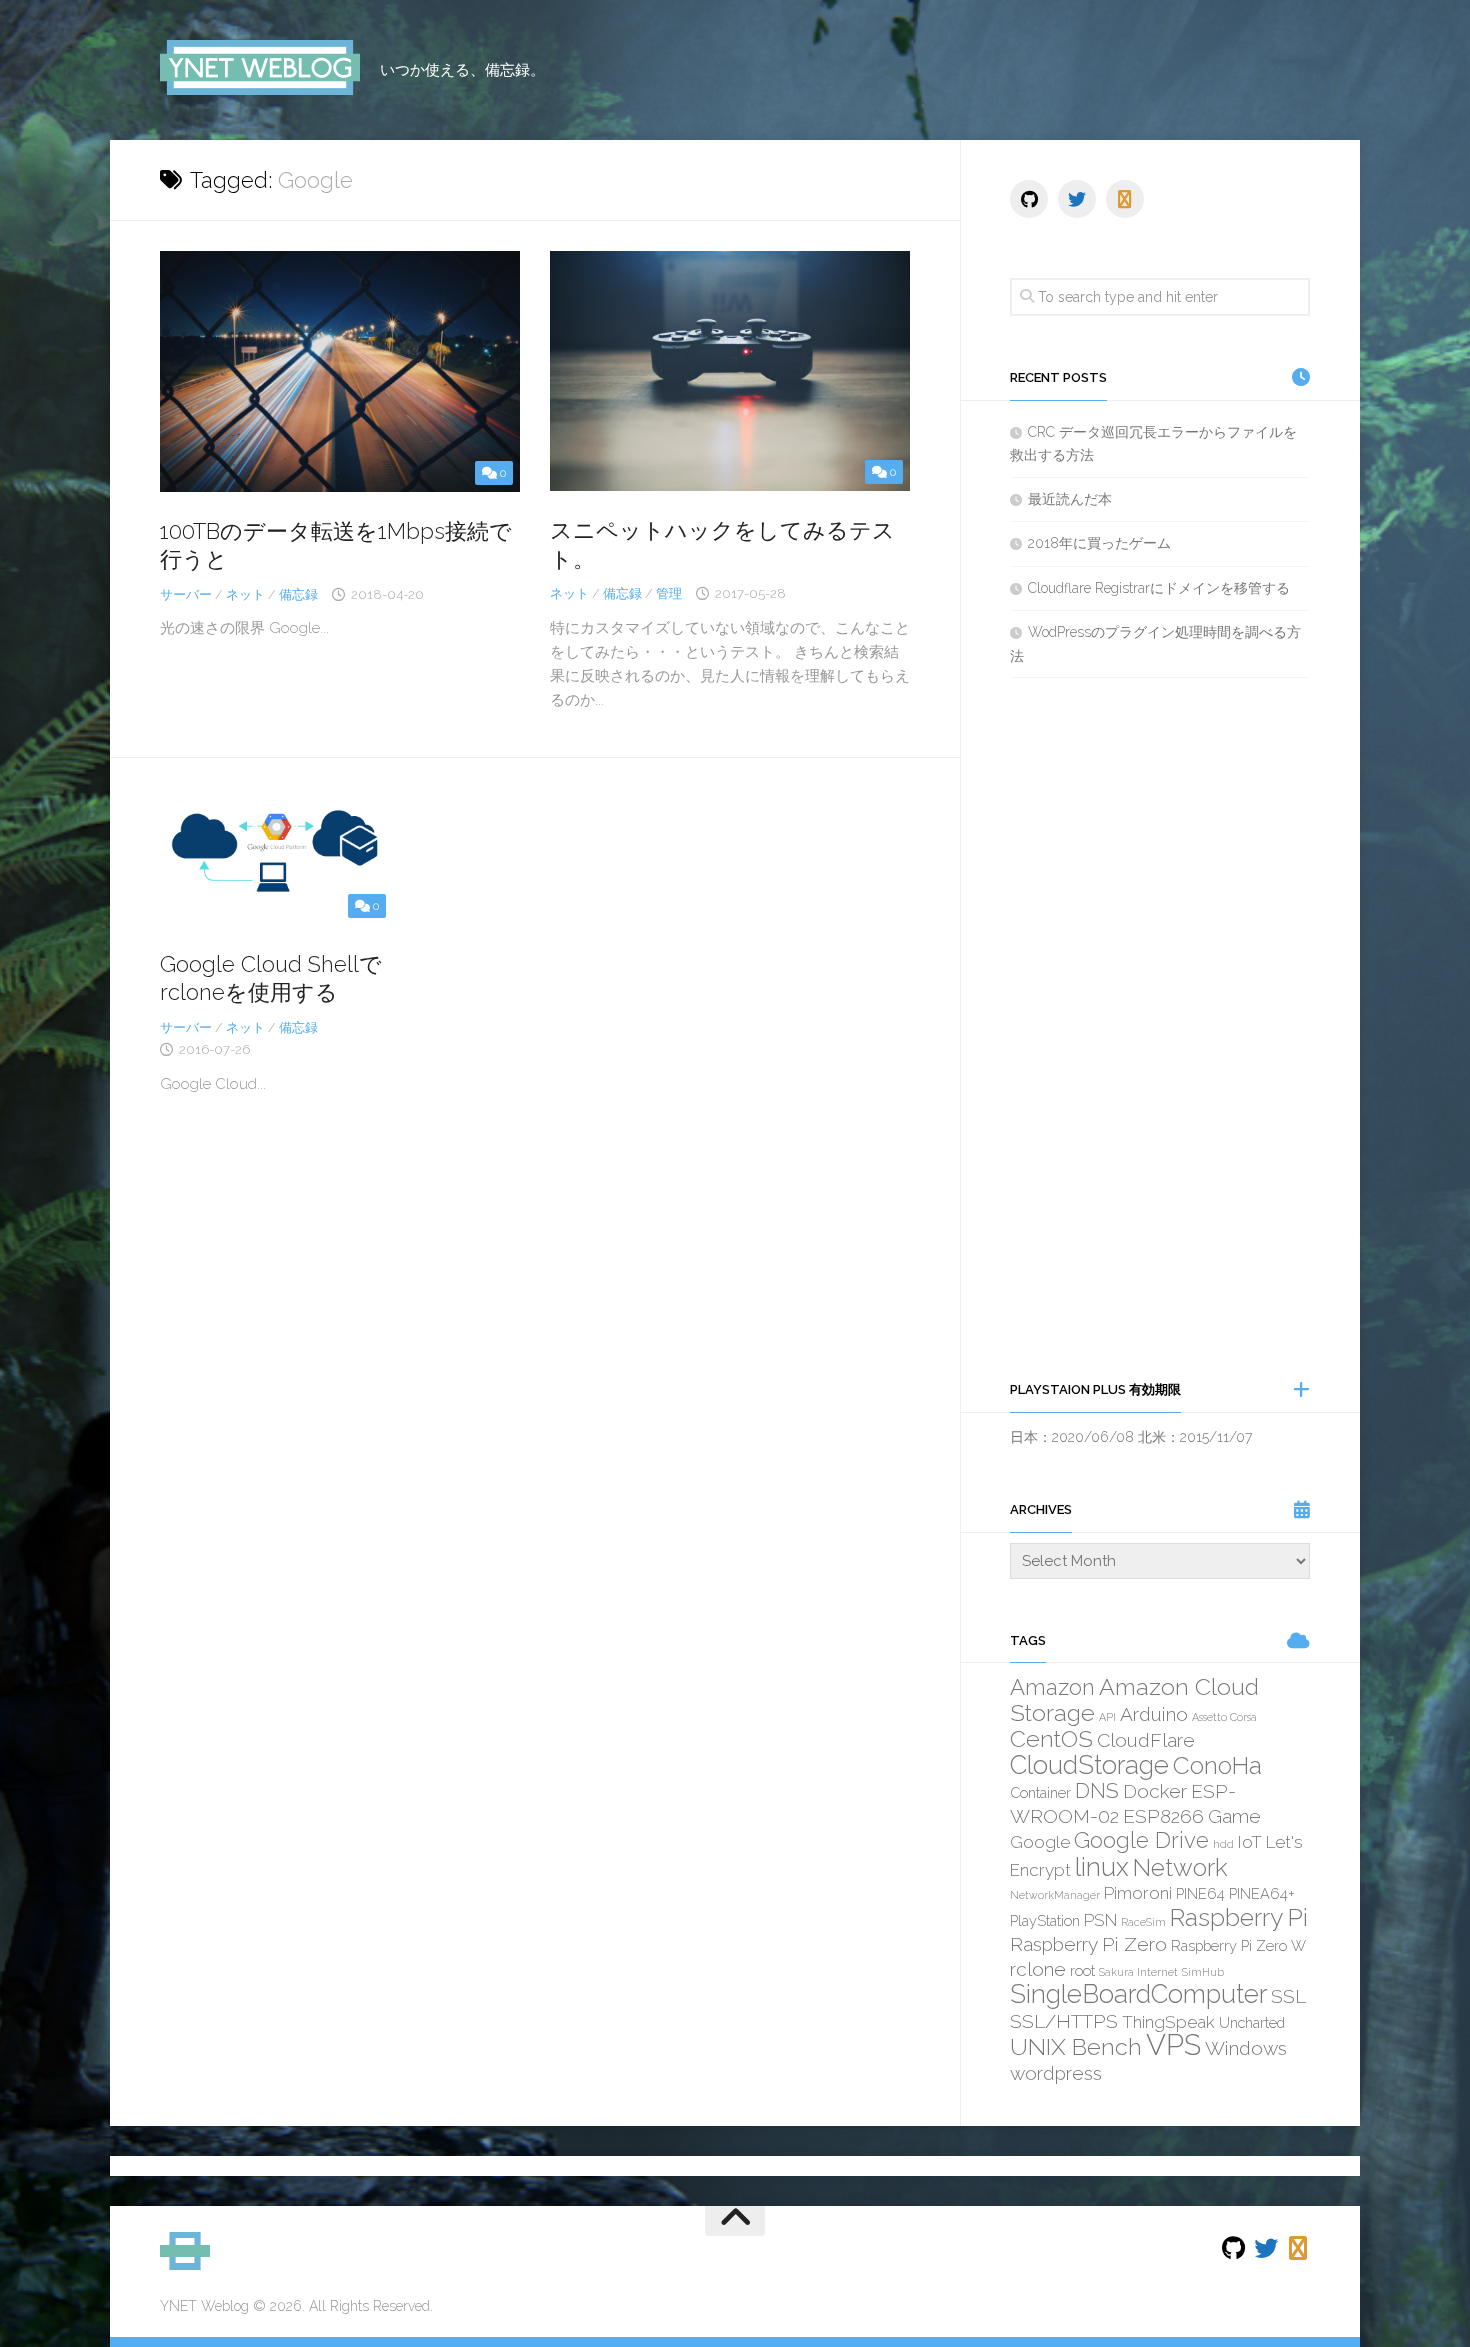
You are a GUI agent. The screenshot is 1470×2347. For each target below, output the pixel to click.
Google (1040, 1842)
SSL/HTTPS (1064, 2021)
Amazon (1052, 1687)
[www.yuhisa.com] (1125, 199)
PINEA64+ (1262, 1893)
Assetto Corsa (1224, 1717)
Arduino (1154, 1714)
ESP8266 (1163, 1816)
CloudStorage (1089, 1765)
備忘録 (298, 594)
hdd (1223, 1844)
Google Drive (1141, 1840)
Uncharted (1252, 2022)
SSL (1288, 1996)
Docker (1155, 1791)
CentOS (1051, 1738)
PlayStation (1045, 1920)
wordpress (1056, 2073)
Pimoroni (1138, 1893)
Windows (1246, 2048)
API (1107, 1717)
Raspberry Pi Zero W (1238, 1945)
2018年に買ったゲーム (1099, 543)
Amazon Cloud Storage (1134, 1699)
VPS (1173, 2044)
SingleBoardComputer (1138, 1994)
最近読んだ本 (1070, 499)
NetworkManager (1055, 1895)
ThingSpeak (1168, 2022)
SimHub (1203, 1972)
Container (1040, 1792)
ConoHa (1217, 1765)
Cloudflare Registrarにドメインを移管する (1159, 588)
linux (1102, 1867)
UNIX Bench (1076, 2046)
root (1082, 1970)
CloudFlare (1146, 1740)
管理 (669, 593)
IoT (1250, 1842)
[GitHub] (1029, 199)
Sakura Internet (1138, 1972)
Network (1180, 1867)
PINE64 (1200, 1893)
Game (1234, 1816)
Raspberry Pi (1239, 1917)
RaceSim (1143, 1922)
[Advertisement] (1160, 1028)
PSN (1100, 1920)
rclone (1038, 1969)
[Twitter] (1077, 199)
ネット (245, 594)
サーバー (186, 594)
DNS (1097, 1790)
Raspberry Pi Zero (1088, 1944)
